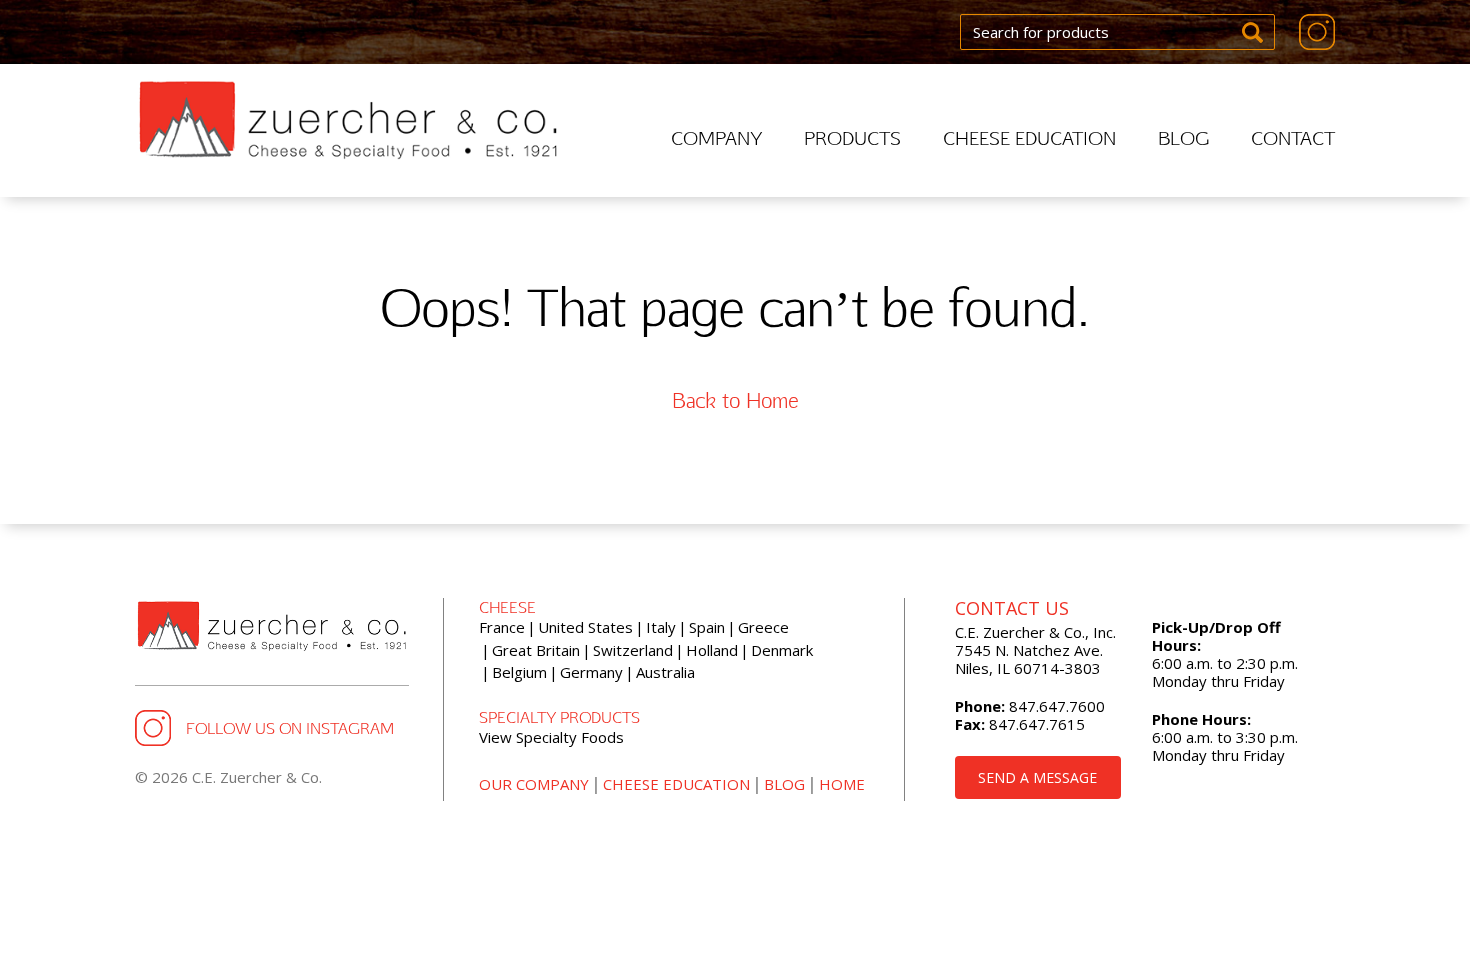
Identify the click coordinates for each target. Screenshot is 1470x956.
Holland (712, 650)
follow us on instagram (290, 728)
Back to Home (735, 399)
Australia (665, 672)
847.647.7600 (1055, 706)
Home (842, 784)
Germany (591, 672)
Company (716, 137)
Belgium (519, 672)
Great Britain (536, 650)
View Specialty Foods (551, 737)
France (502, 627)
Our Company (534, 784)
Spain (707, 627)
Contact (1293, 137)
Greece (763, 627)
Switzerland (633, 650)
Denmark (782, 650)
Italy (661, 627)
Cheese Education (1029, 137)
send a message (1037, 777)
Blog (1183, 137)
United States (585, 627)
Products (852, 137)
